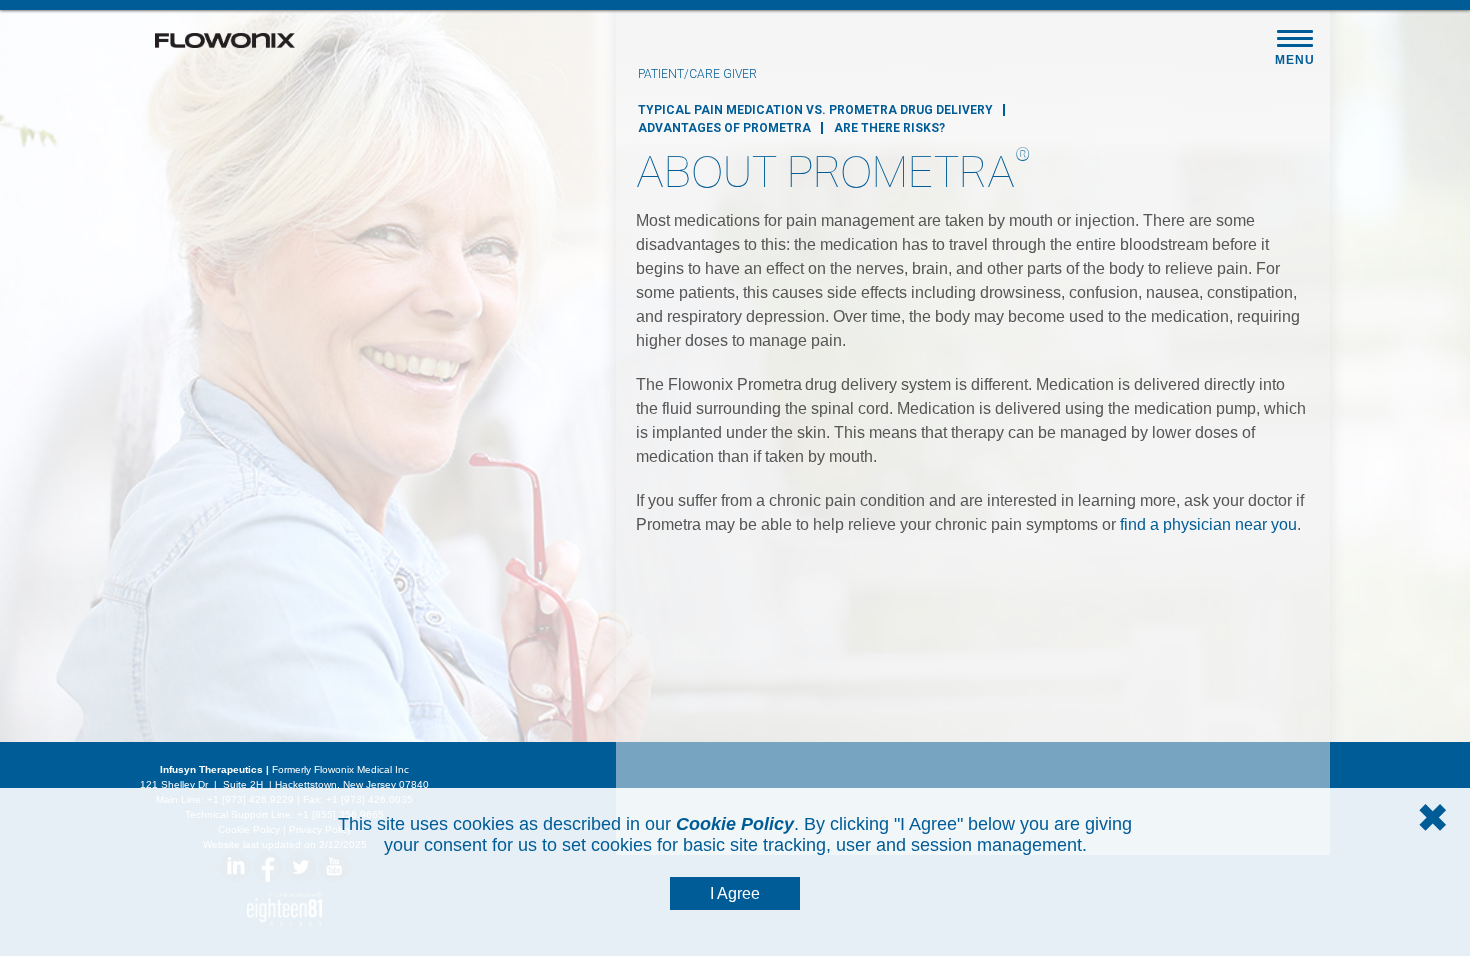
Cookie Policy (735, 824)
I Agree (735, 893)
